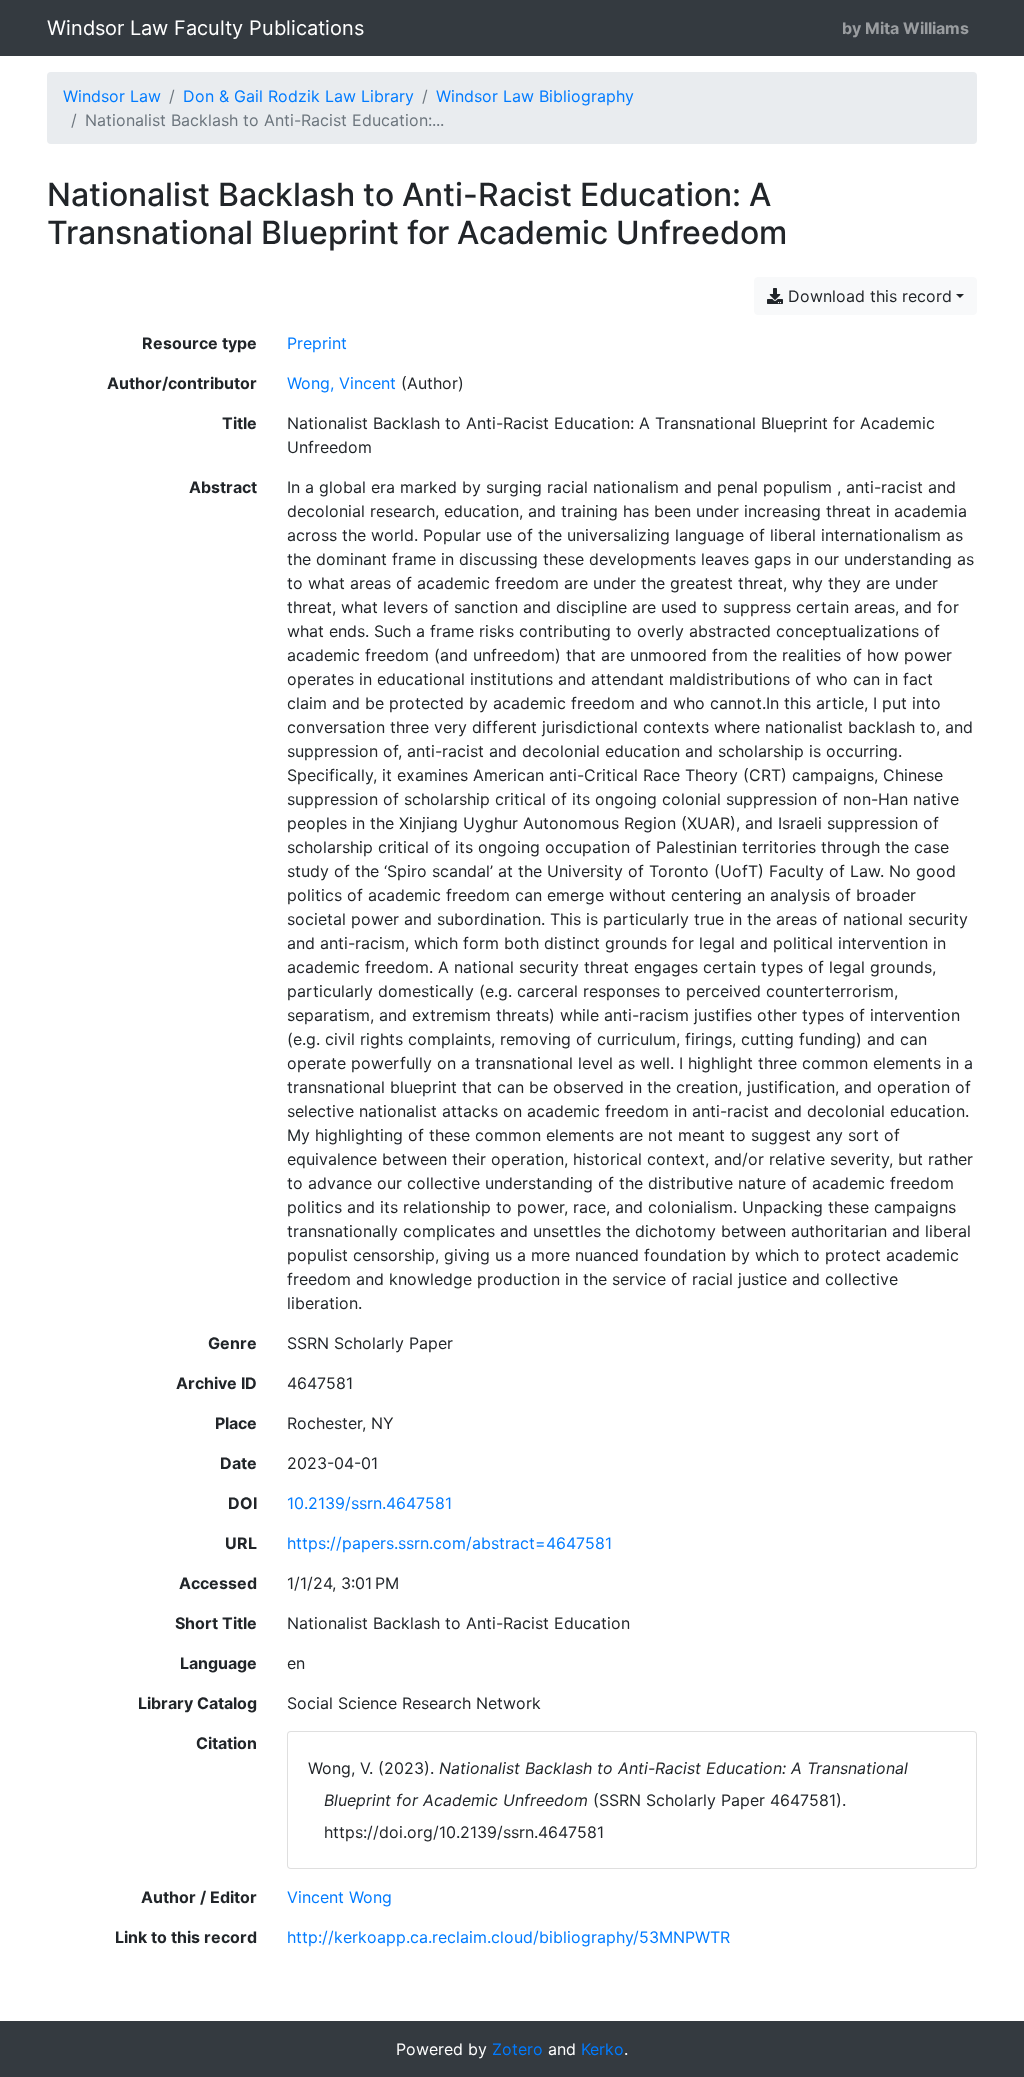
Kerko (602, 2049)
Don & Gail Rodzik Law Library (298, 96)
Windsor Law (112, 96)
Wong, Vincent (341, 383)
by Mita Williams (905, 28)
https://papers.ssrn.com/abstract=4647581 (449, 1543)
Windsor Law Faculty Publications (205, 28)
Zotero (517, 2049)
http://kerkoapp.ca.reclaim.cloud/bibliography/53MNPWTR (508, 1937)
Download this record (867, 296)
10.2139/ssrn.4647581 (369, 1503)
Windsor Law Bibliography (535, 96)
